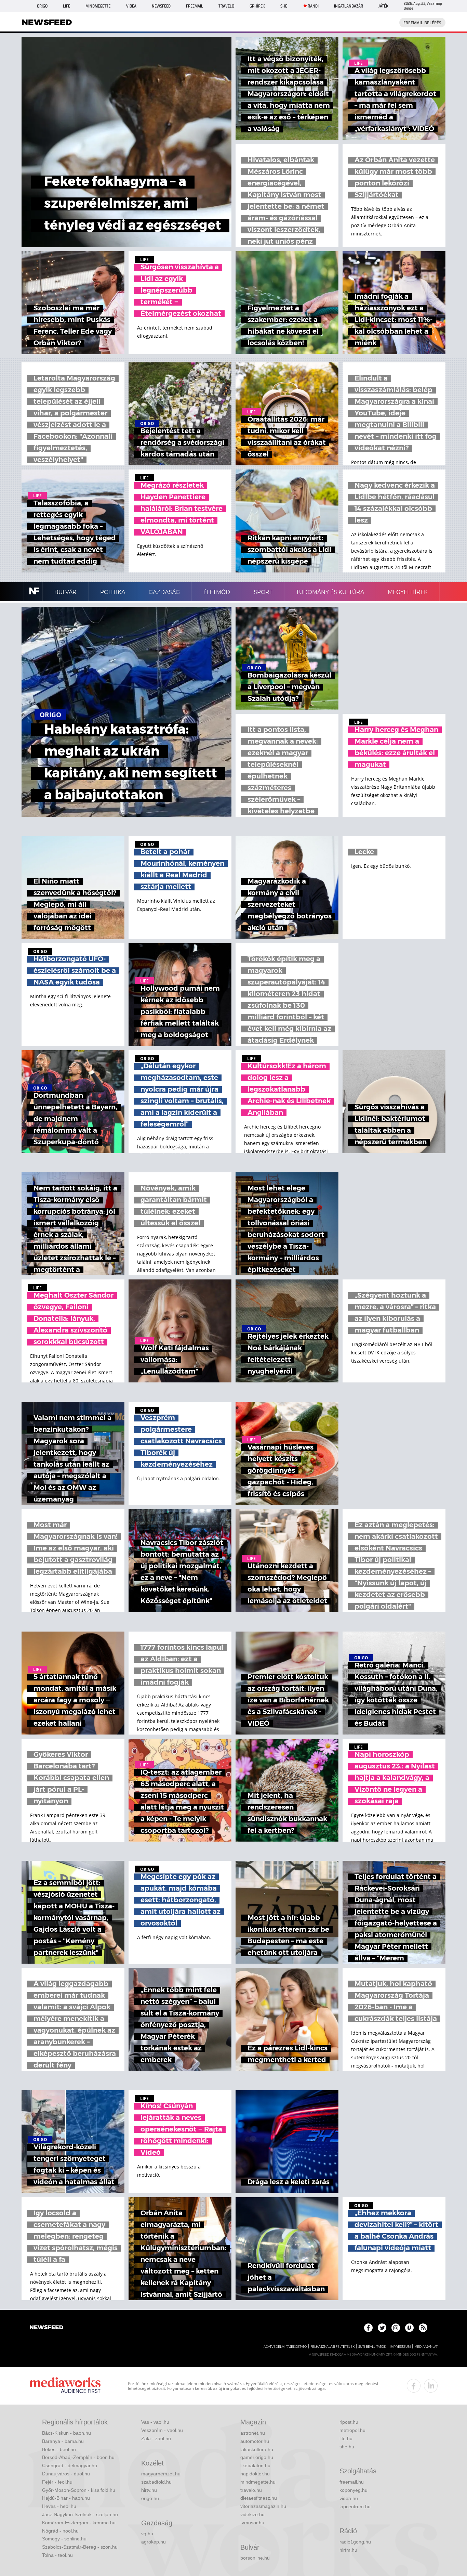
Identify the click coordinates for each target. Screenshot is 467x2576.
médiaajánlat (426, 2347)
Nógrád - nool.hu (60, 2531)
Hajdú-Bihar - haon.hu (66, 2498)
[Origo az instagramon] (396, 2328)
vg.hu (147, 2534)
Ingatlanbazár (349, 6)
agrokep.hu (154, 2542)
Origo (42, 6)
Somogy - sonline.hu (64, 2539)
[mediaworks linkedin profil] (431, 2386)
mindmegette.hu (258, 2482)
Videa (131, 6)
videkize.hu (252, 2514)
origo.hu (150, 2498)
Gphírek (257, 6)
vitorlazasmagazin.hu (263, 2506)
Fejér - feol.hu (57, 2482)
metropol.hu (352, 2430)
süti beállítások (372, 2347)
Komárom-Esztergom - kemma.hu (79, 2523)
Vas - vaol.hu (155, 2422)
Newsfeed (161, 6)
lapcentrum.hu (355, 2507)
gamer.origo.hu (257, 2457)
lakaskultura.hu (257, 2449)
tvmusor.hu (252, 2523)
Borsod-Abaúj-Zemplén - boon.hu (78, 2457)
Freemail (195, 6)
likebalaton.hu (255, 2465)
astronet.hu (253, 2433)
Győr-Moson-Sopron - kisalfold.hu (79, 2490)
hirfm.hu (348, 2550)
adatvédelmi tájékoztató (285, 2347)
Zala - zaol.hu (156, 2438)
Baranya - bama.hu (63, 2441)
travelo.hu (251, 2490)
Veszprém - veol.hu (162, 2430)
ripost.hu (349, 2422)
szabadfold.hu (156, 2482)
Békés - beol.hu (59, 2449)
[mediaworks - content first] (65, 2386)
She (284, 6)
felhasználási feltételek (332, 2347)
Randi (313, 6)
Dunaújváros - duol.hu (66, 2474)
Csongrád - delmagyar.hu (70, 2465)
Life (66, 6)
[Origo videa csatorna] (409, 2328)
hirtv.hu (149, 2490)
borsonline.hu (255, 2558)
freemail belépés (422, 23)
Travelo (226, 6)
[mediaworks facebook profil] (414, 2386)
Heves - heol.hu (59, 2506)
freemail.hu (352, 2482)
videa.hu (349, 2498)
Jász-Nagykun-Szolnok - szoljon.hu (80, 2514)
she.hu (347, 2447)
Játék (383, 6)
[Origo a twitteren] (382, 2328)
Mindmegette (98, 6)
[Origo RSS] (423, 2328)
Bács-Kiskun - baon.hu (66, 2433)
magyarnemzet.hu (161, 2474)
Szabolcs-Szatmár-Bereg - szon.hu (80, 2547)
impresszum (400, 2347)
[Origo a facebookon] (368, 2328)
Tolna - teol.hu (57, 2555)
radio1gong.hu (355, 2542)
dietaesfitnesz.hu (259, 2498)
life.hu (346, 2438)
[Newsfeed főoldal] (46, 2328)
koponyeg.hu (353, 2490)
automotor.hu (255, 2441)
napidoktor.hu (255, 2474)
